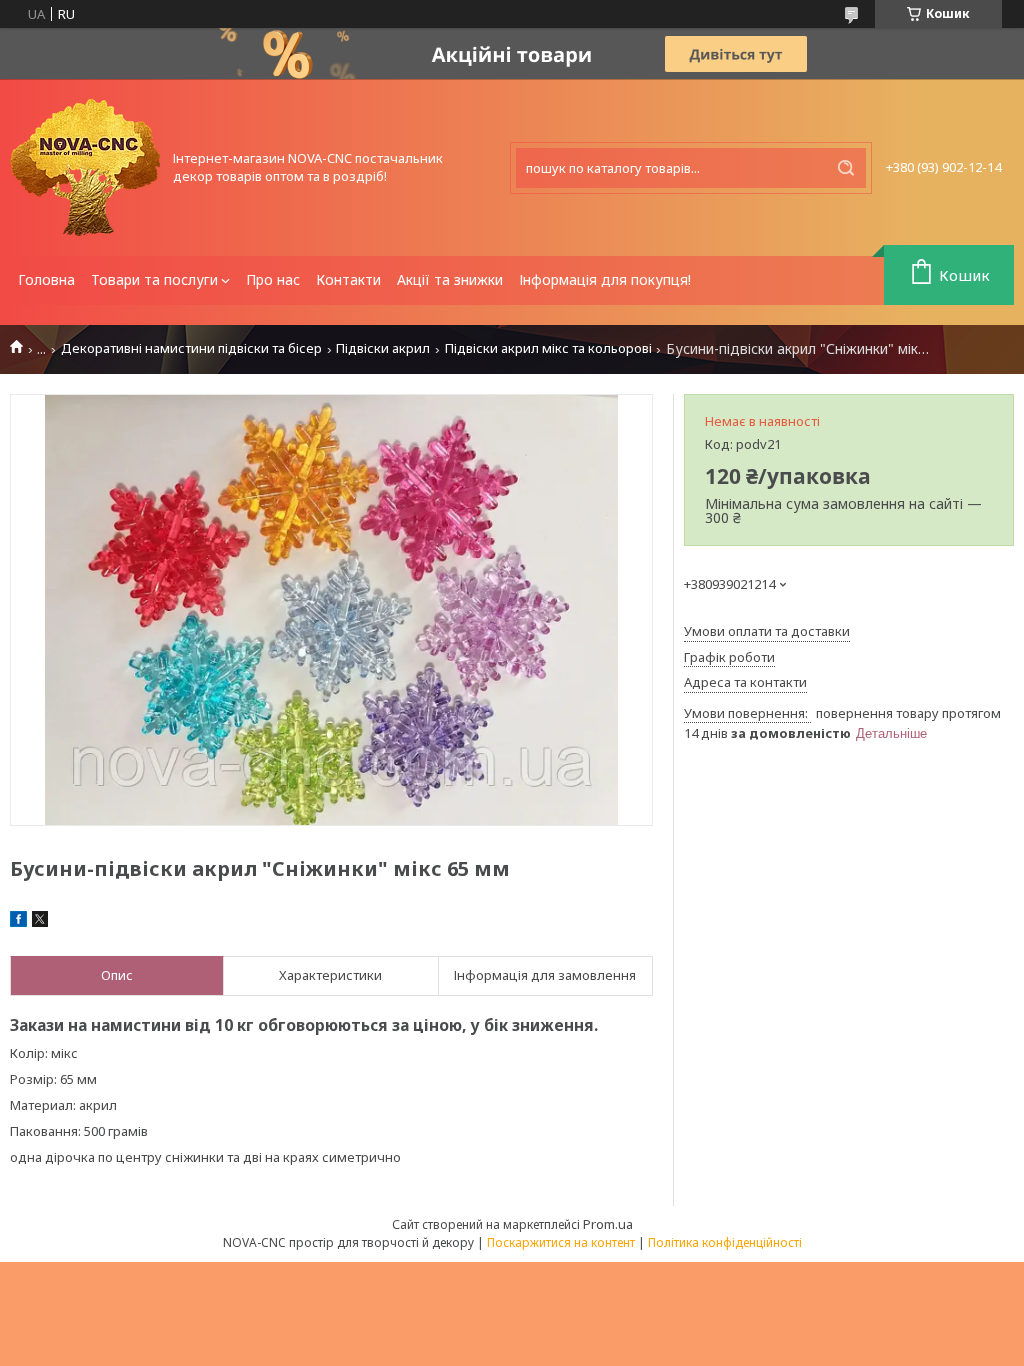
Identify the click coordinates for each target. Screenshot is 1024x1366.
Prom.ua (608, 1224)
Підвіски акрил (383, 348)
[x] (40, 922)
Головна (46, 279)
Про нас (273, 279)
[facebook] (18, 922)
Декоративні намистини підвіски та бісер (191, 348)
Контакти (348, 279)
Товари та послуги (154, 279)
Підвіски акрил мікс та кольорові (548, 348)
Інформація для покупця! (605, 279)
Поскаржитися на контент (561, 1242)
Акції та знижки (450, 279)
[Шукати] (846, 168)
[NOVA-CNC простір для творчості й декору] (85, 167)
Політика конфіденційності (725, 1242)
